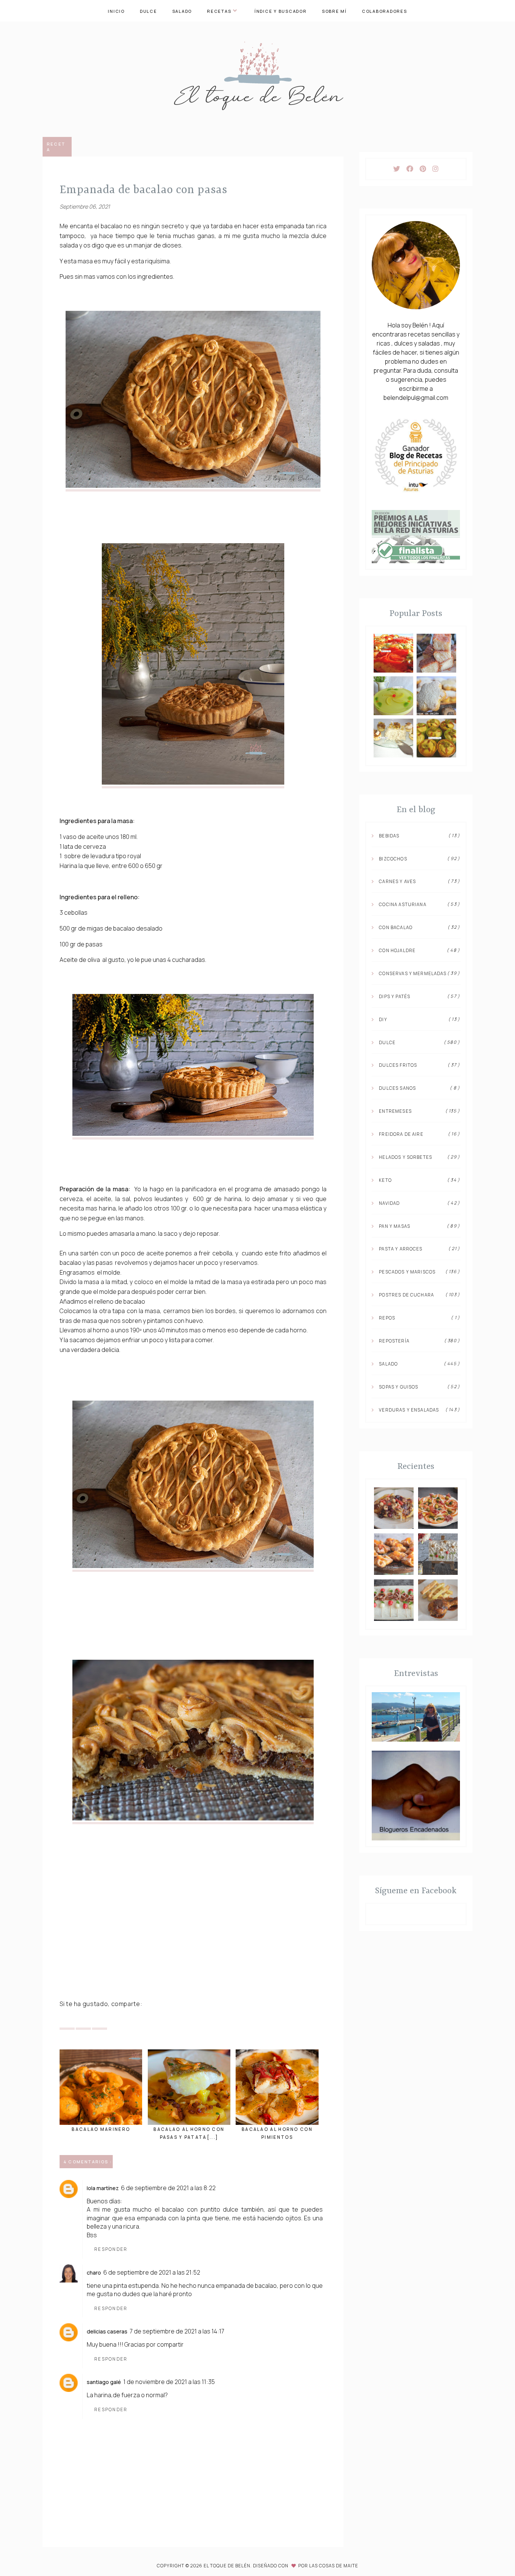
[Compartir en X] (67, 2022)
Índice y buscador (281, 11)
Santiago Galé (104, 2382)
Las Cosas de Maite (334, 2566)
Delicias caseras (107, 2331)
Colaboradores (385, 11)
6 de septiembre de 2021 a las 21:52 (152, 2272)
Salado (182, 11)
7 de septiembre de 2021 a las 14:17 (177, 2331)
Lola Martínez (103, 2188)
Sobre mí (334, 11)
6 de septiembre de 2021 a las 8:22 (168, 2188)
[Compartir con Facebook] (100, 2022)
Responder (111, 2249)
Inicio (116, 11)
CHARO (94, 2273)
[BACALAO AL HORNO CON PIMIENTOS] (277, 2087)
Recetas (219, 11)
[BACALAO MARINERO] (101, 2087)
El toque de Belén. (228, 2566)
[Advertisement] (193, 1938)
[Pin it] (83, 2022)
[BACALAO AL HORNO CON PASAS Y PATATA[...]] (189, 2087)
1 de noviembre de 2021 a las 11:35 (169, 2382)
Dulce (149, 11)
